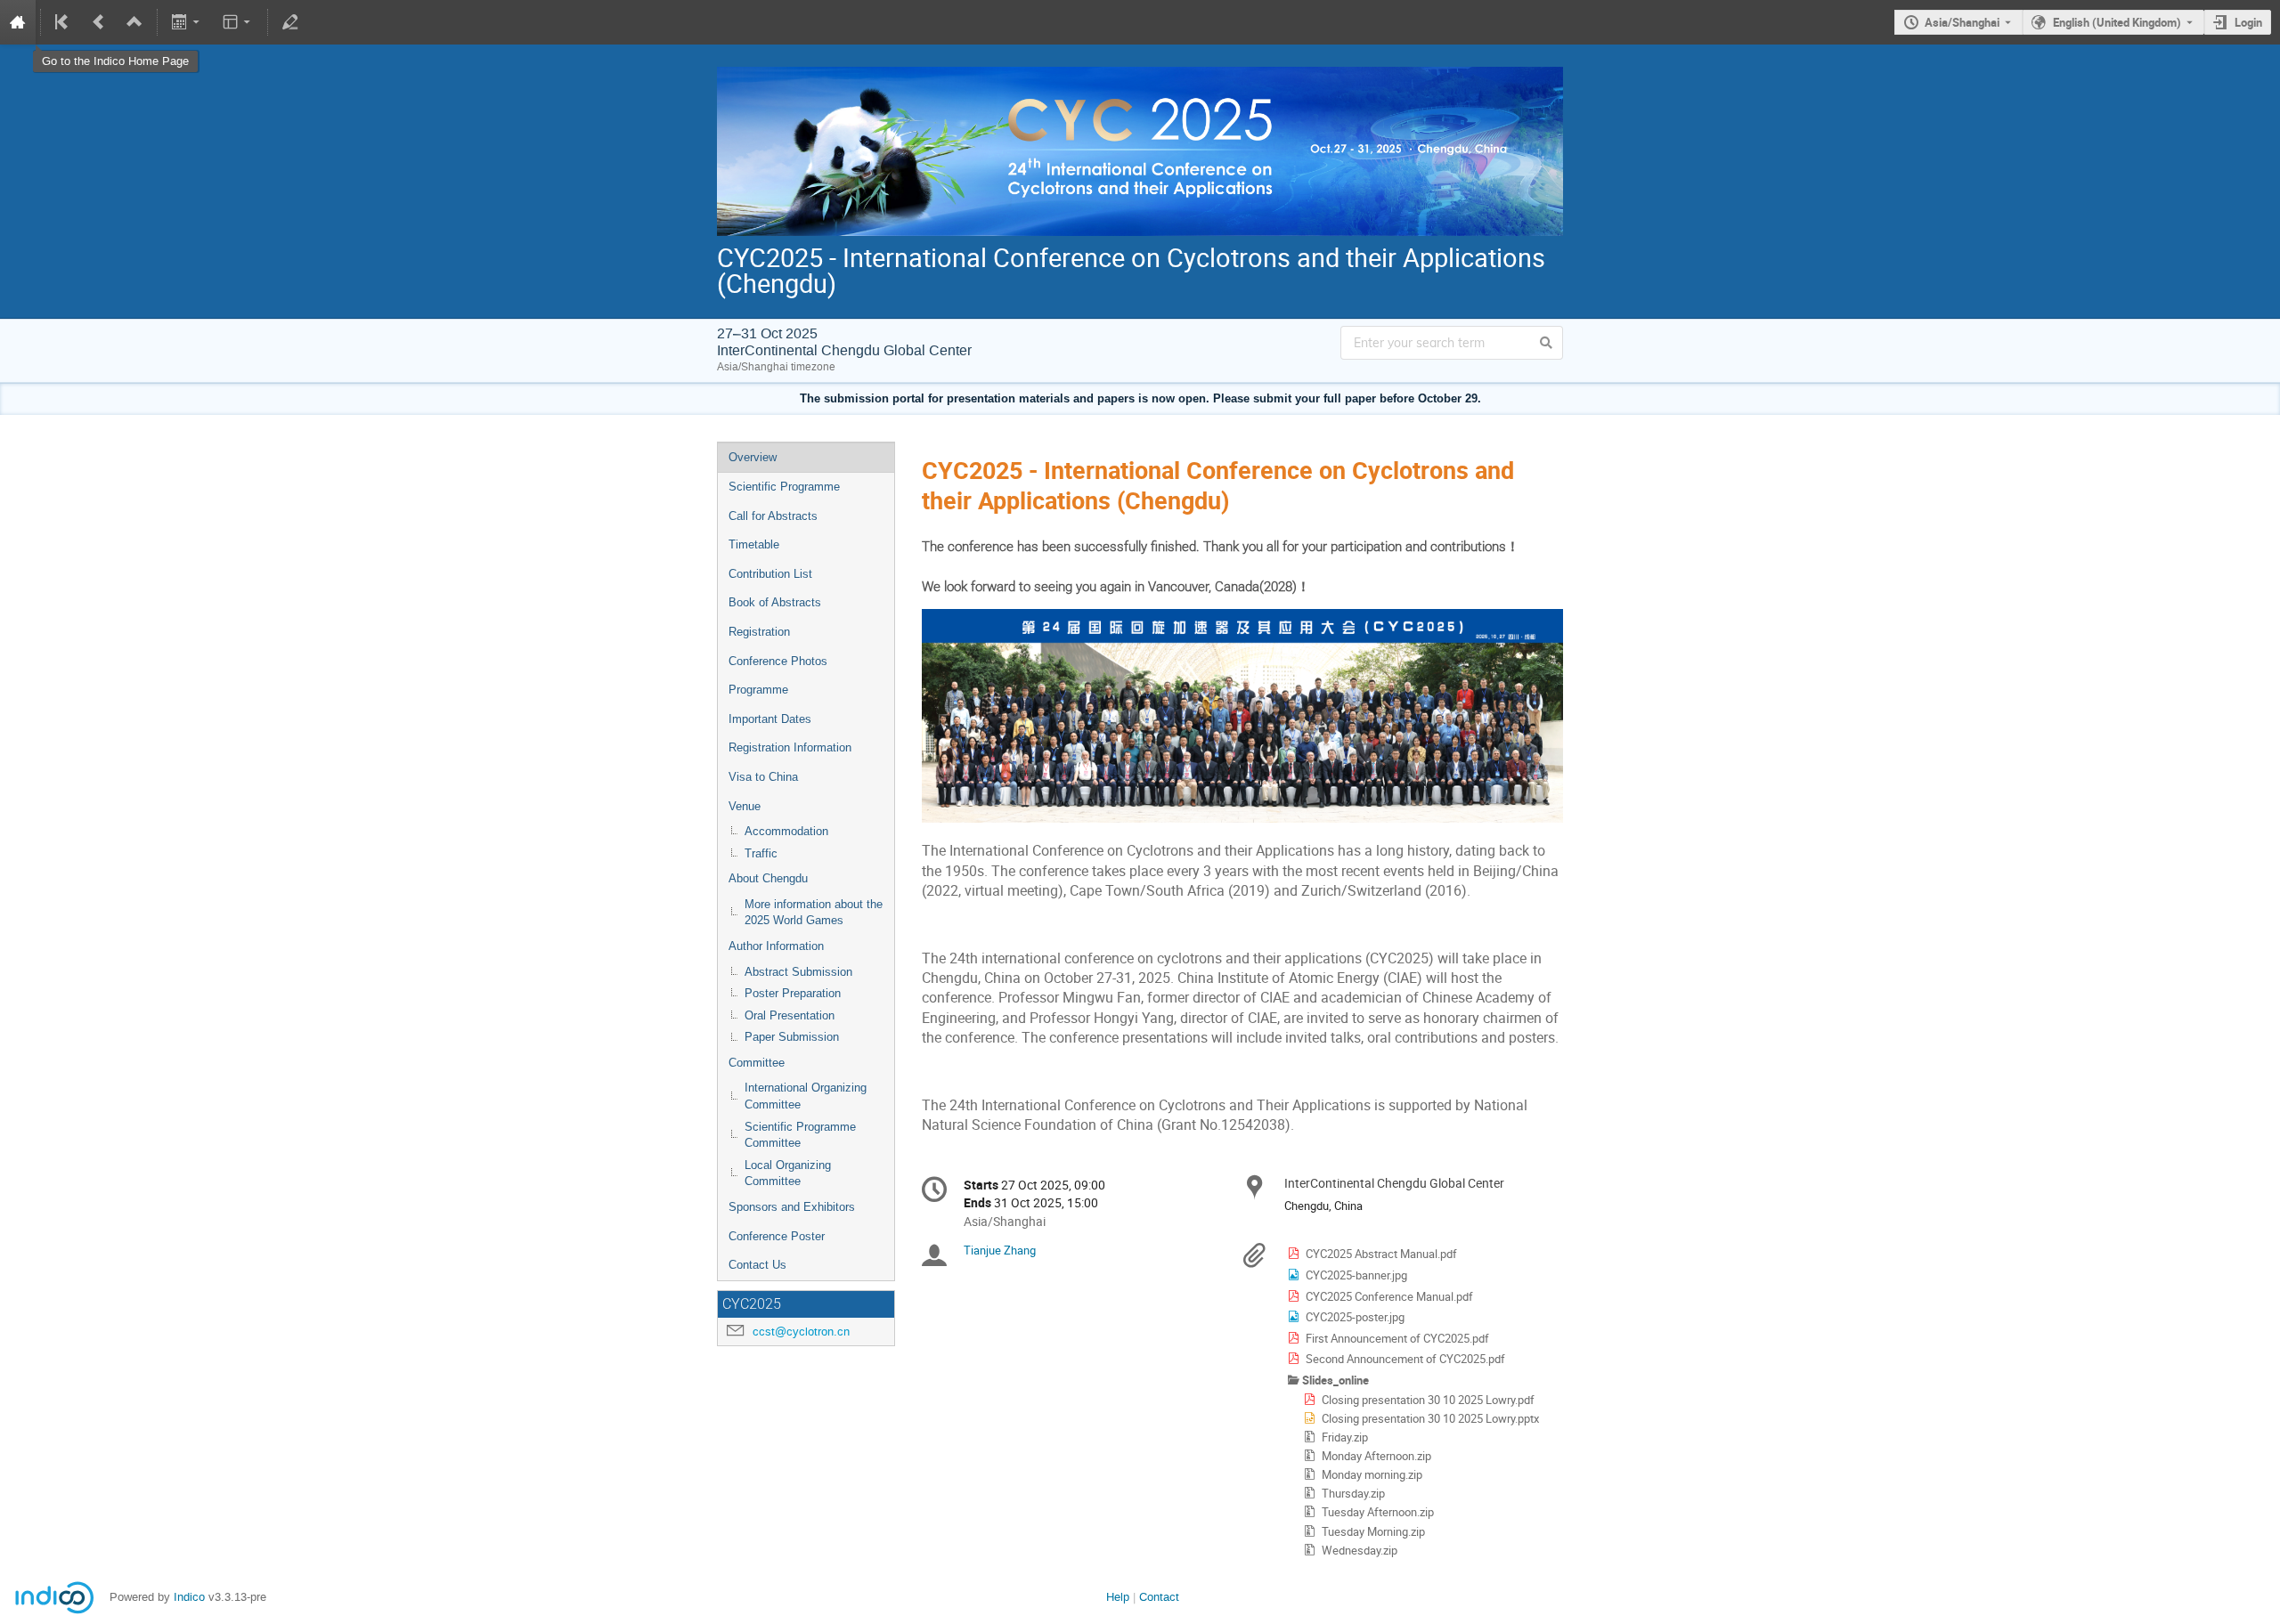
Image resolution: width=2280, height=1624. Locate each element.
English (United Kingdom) (2117, 22)
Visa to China (763, 777)
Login (2248, 22)
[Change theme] (237, 22)
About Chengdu (768, 878)
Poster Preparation (793, 993)
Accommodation (786, 831)
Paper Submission (792, 1037)
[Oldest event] (63, 22)
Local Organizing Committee (788, 1173)
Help (1118, 1597)
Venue (745, 806)
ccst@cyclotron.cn (801, 1332)
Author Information (776, 946)
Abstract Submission (798, 972)
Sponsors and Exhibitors (792, 1207)
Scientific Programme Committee (800, 1135)
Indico (189, 1597)
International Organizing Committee (806, 1096)
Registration (759, 632)
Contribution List (770, 574)
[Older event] (99, 22)
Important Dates (770, 719)
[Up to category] (134, 22)
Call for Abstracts (773, 516)
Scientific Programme (784, 487)
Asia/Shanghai (1962, 22)
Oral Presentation (790, 1015)
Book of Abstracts (775, 602)
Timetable (754, 544)
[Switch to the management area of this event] (290, 22)
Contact (1159, 1597)
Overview (753, 457)
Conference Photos (778, 661)
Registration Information (790, 747)
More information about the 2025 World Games (814, 913)
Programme (758, 690)
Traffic (761, 853)
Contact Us (757, 1265)
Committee (757, 1063)
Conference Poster (777, 1236)
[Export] (187, 22)
